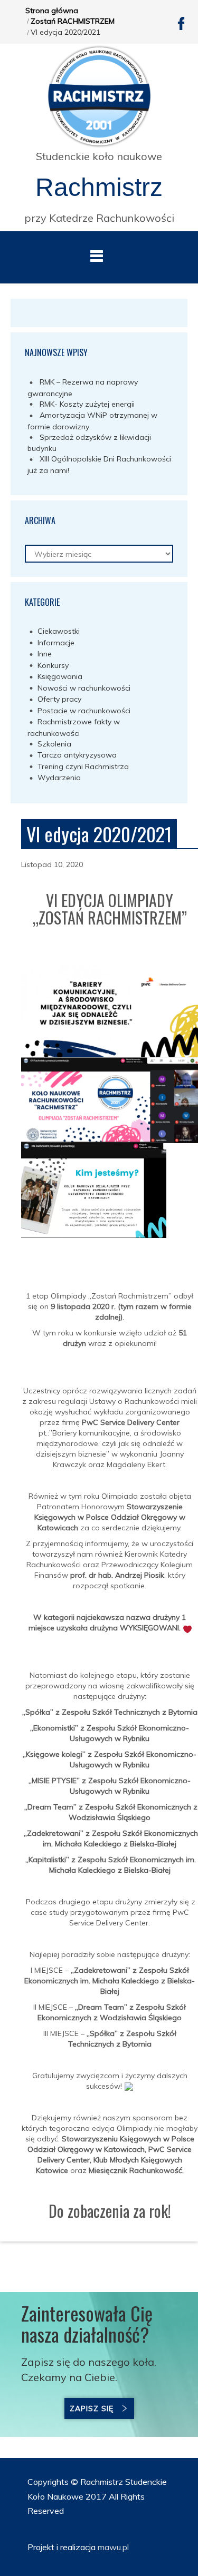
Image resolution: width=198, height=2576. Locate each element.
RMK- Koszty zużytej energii (87, 404)
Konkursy (53, 665)
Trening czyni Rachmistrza (83, 766)
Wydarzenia (59, 778)
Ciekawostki (59, 631)
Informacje (56, 643)
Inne (45, 654)
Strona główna (52, 11)
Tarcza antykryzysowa (77, 755)
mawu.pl (112, 2547)
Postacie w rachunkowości (84, 711)
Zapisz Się (92, 2408)
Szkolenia (54, 744)
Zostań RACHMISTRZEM (73, 21)
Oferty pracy (59, 699)
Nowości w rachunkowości (84, 688)
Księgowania (60, 676)
